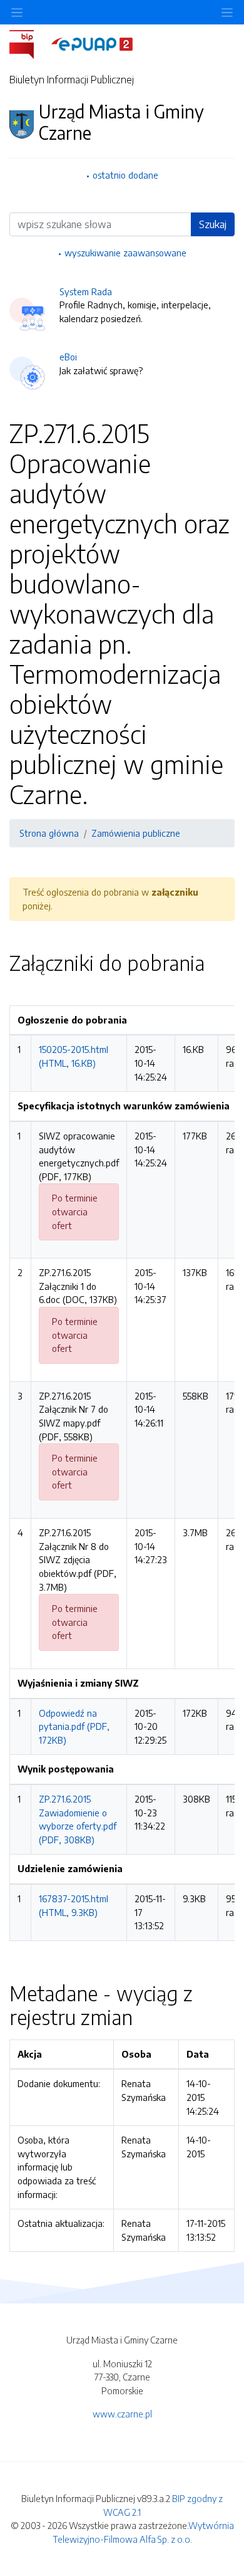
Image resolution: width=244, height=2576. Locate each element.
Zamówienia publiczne (136, 833)
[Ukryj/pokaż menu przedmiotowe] (17, 12)
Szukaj (213, 224)
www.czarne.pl (122, 2414)
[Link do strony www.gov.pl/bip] (29, 43)
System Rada (86, 291)
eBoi (68, 357)
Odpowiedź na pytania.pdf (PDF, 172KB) (74, 1726)
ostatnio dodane (125, 175)
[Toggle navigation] (227, 12)
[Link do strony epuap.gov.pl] (92, 43)
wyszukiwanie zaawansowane (125, 253)
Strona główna (49, 833)
